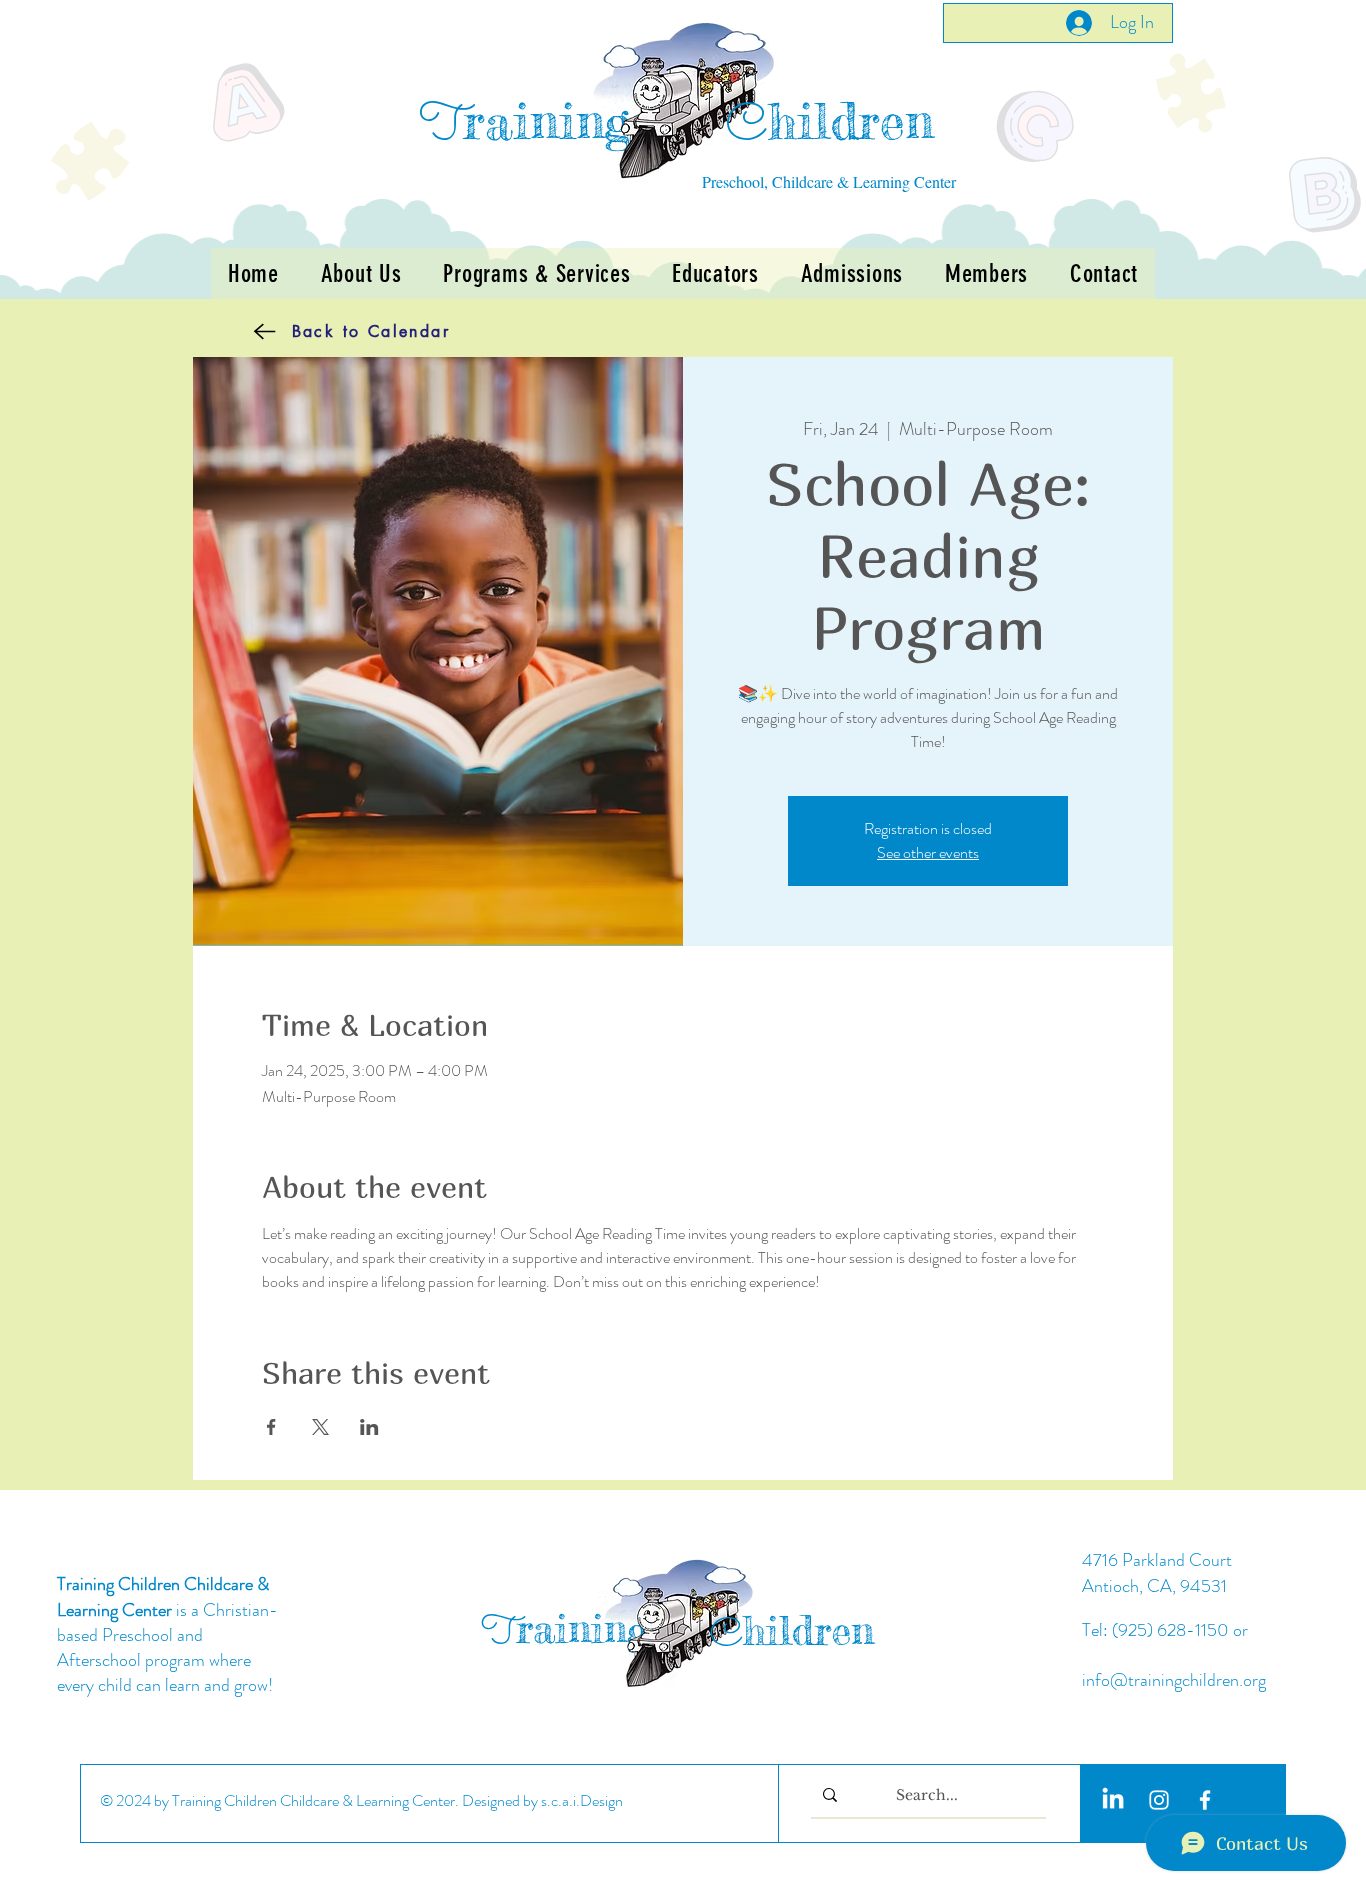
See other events (928, 852)
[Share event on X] (320, 1427)
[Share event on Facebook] (271, 1427)
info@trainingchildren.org (1174, 1680)
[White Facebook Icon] (1205, 1800)
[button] (536, 273)
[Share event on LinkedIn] (369, 1427)
